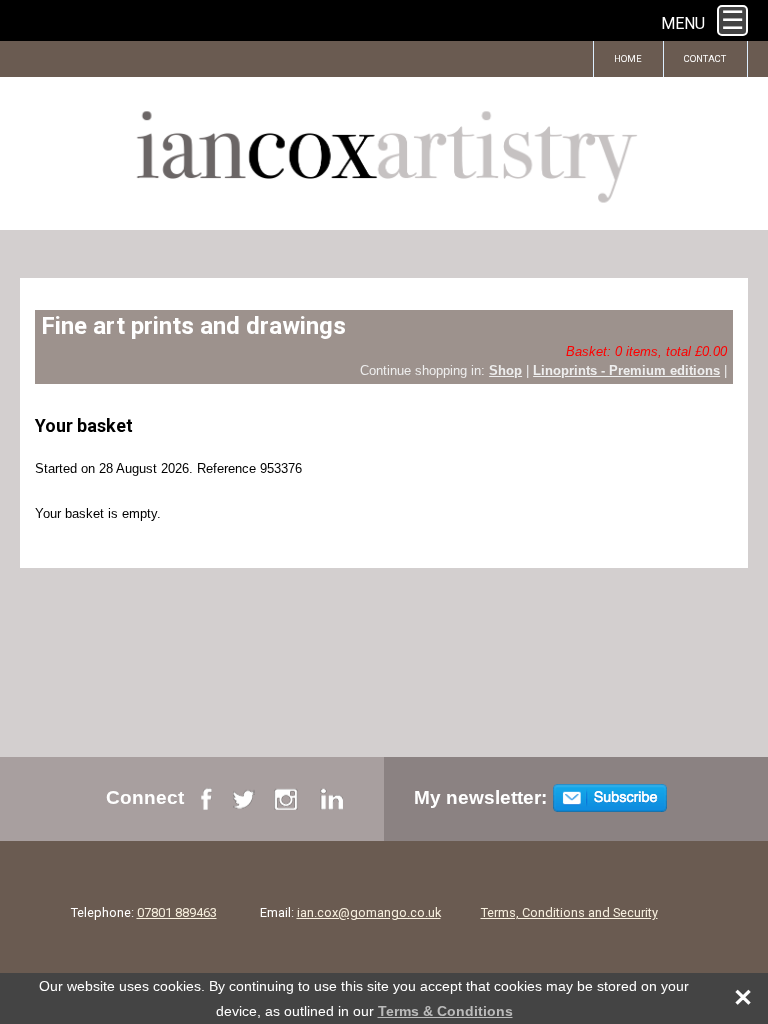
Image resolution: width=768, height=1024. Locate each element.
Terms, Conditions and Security (569, 912)
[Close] (733, 998)
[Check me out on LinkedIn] (331, 804)
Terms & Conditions (445, 1011)
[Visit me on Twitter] (243, 804)
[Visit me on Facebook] (206, 804)
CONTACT (705, 58)
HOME (628, 58)
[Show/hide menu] (732, 20)
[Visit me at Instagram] (286, 804)
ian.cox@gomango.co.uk (369, 912)
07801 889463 (177, 912)
